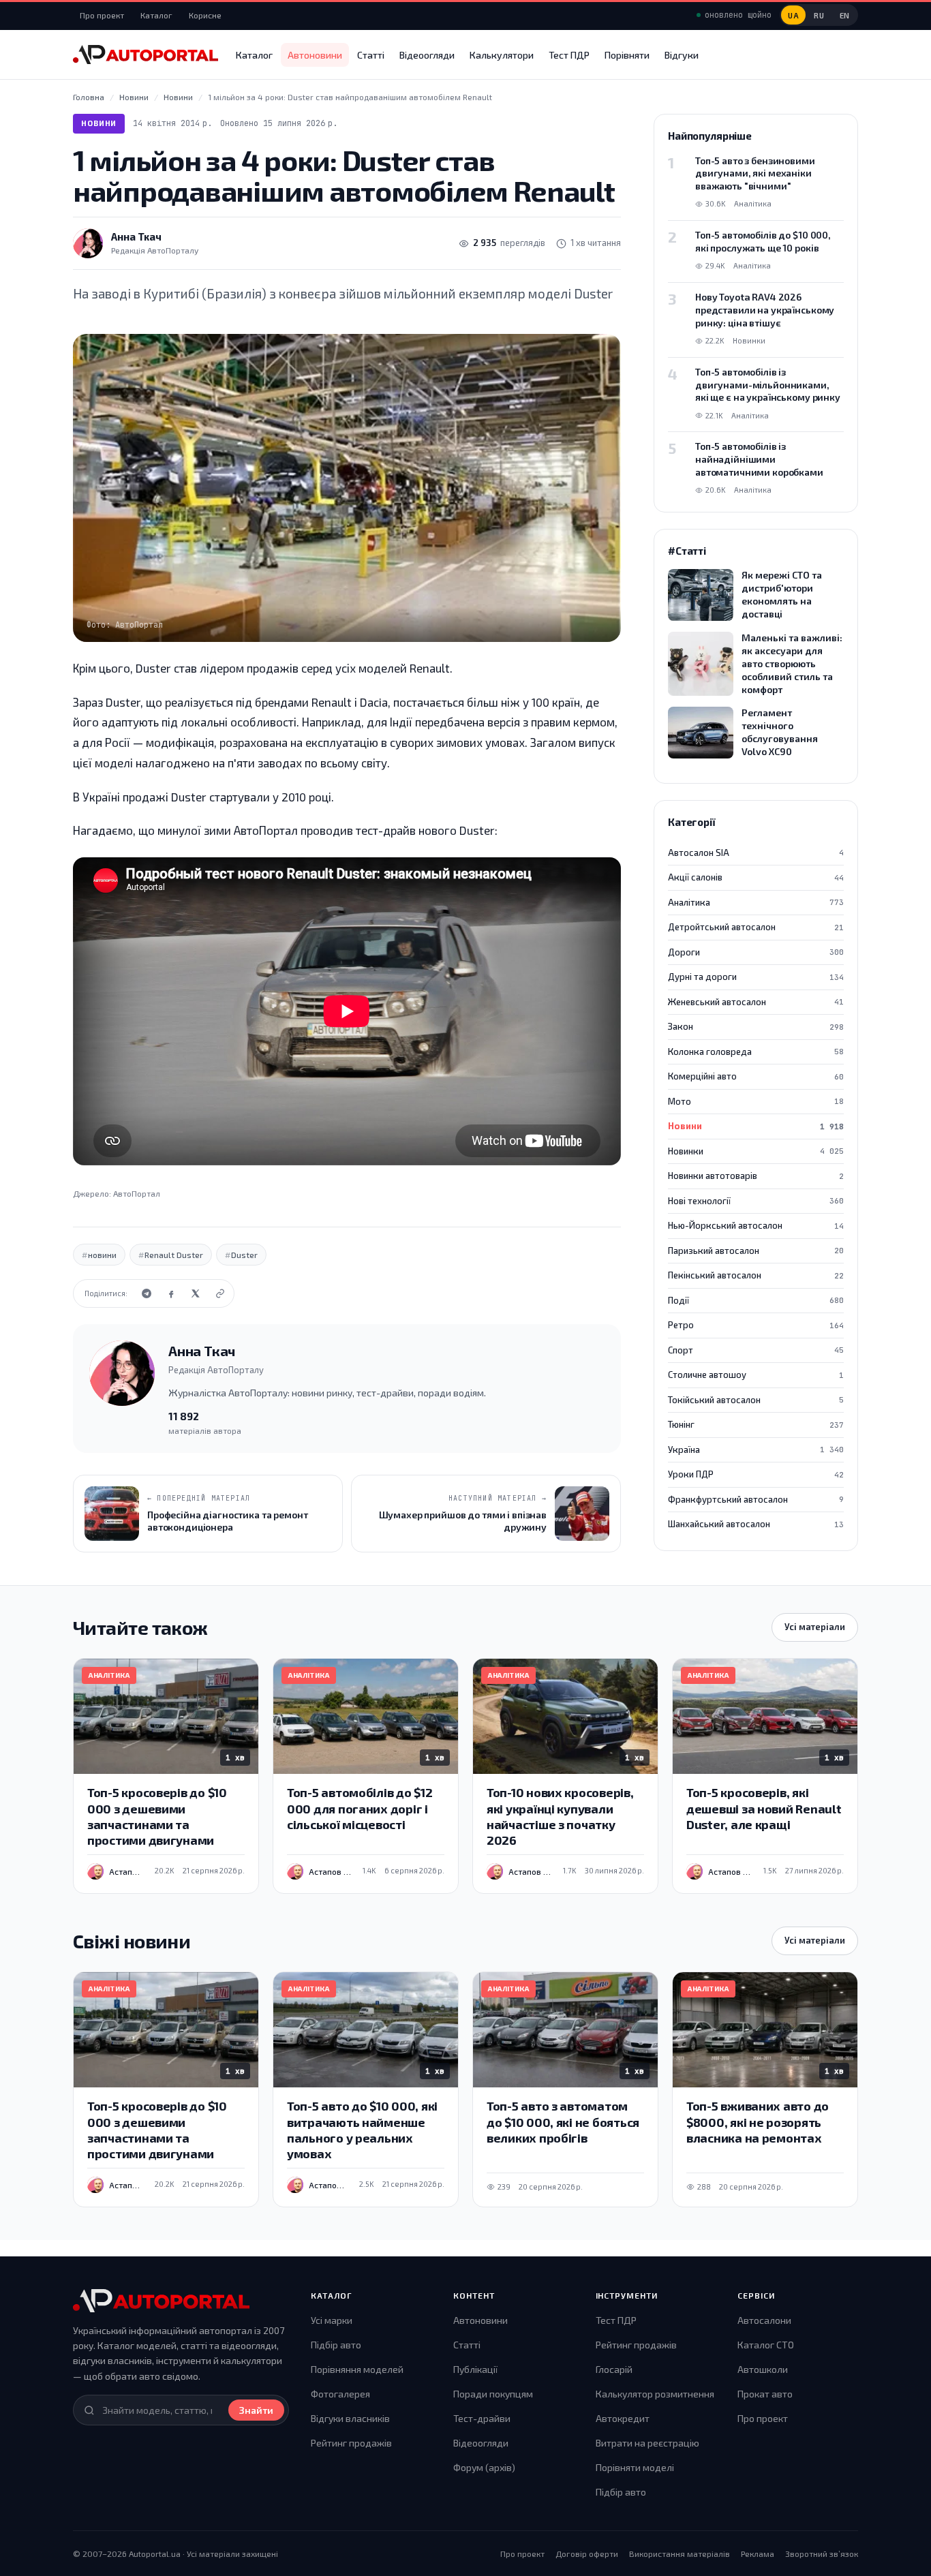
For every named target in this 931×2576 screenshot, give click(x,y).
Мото (756, 1101)
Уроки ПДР (756, 1474)
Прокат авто (765, 2394)
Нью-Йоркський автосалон (756, 1225)
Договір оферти (587, 2554)
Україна (756, 1450)
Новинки (756, 1151)
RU (819, 15)
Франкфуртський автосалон (756, 1499)
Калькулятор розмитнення (655, 2394)
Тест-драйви (482, 2418)
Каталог (156, 15)
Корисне (205, 15)
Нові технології (756, 1201)
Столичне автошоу (756, 1375)
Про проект (102, 15)
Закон (756, 1026)
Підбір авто (336, 2345)
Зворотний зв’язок (822, 2554)
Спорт (756, 1350)
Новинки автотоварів (756, 1176)
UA (793, 15)
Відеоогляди (427, 55)
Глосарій (614, 2369)
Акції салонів (756, 877)
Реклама (758, 2554)
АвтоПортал (137, 1193)
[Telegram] (147, 1293)
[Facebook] (171, 1293)
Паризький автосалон (756, 1251)
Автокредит (623, 2418)
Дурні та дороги (756, 977)
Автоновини (315, 55)
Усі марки (332, 2320)
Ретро (756, 1325)
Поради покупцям (493, 2394)
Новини (99, 123)
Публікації (475, 2369)
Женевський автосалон (756, 1002)
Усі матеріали (815, 1627)
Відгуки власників (350, 2418)
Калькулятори (502, 55)
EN (845, 15)
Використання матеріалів (680, 2554)
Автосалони (764, 2320)
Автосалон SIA (756, 853)
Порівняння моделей (357, 2369)
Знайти (256, 2410)
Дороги (756, 952)
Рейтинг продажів (351, 2443)
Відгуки (682, 55)
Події (756, 1300)
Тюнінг (756, 1424)
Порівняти (627, 55)
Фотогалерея (340, 2394)
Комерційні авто (756, 1076)
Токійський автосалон (756, 1400)
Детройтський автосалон (756, 927)
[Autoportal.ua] (146, 55)
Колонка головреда (756, 1052)
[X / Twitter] (196, 1293)
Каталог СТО (766, 2345)
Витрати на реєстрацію (647, 2443)
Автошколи (763, 2369)
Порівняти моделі (635, 2467)
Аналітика (756, 902)
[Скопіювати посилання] (220, 1293)
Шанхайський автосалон (756, 1524)
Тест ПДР (569, 55)
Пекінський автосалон (756, 1275)
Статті (371, 55)
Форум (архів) (484, 2467)
